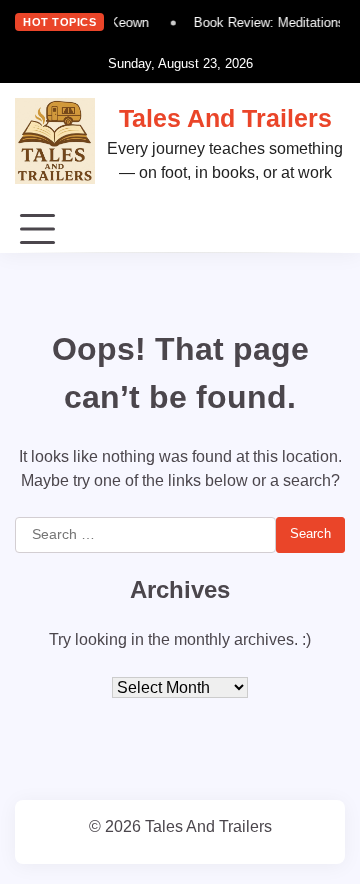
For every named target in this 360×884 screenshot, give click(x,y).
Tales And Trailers (225, 118)
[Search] (330, 230)
